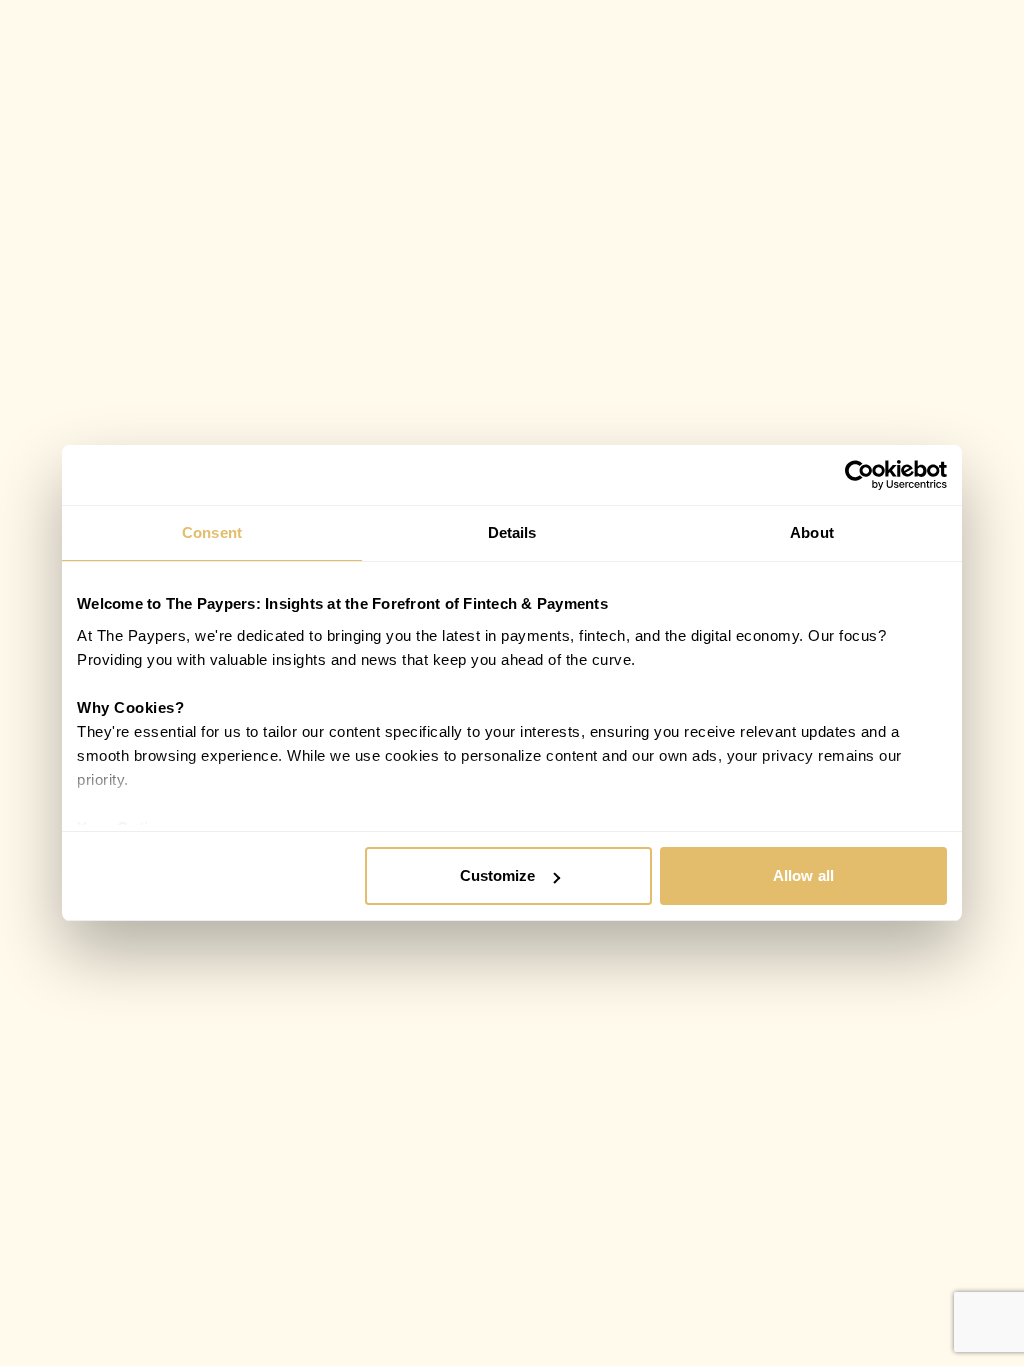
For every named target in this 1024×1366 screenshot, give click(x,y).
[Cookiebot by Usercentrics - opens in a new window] (859, 475)
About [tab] (812, 532)
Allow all (803, 875)
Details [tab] (512, 532)
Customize (498, 875)
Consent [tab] (212, 532)
